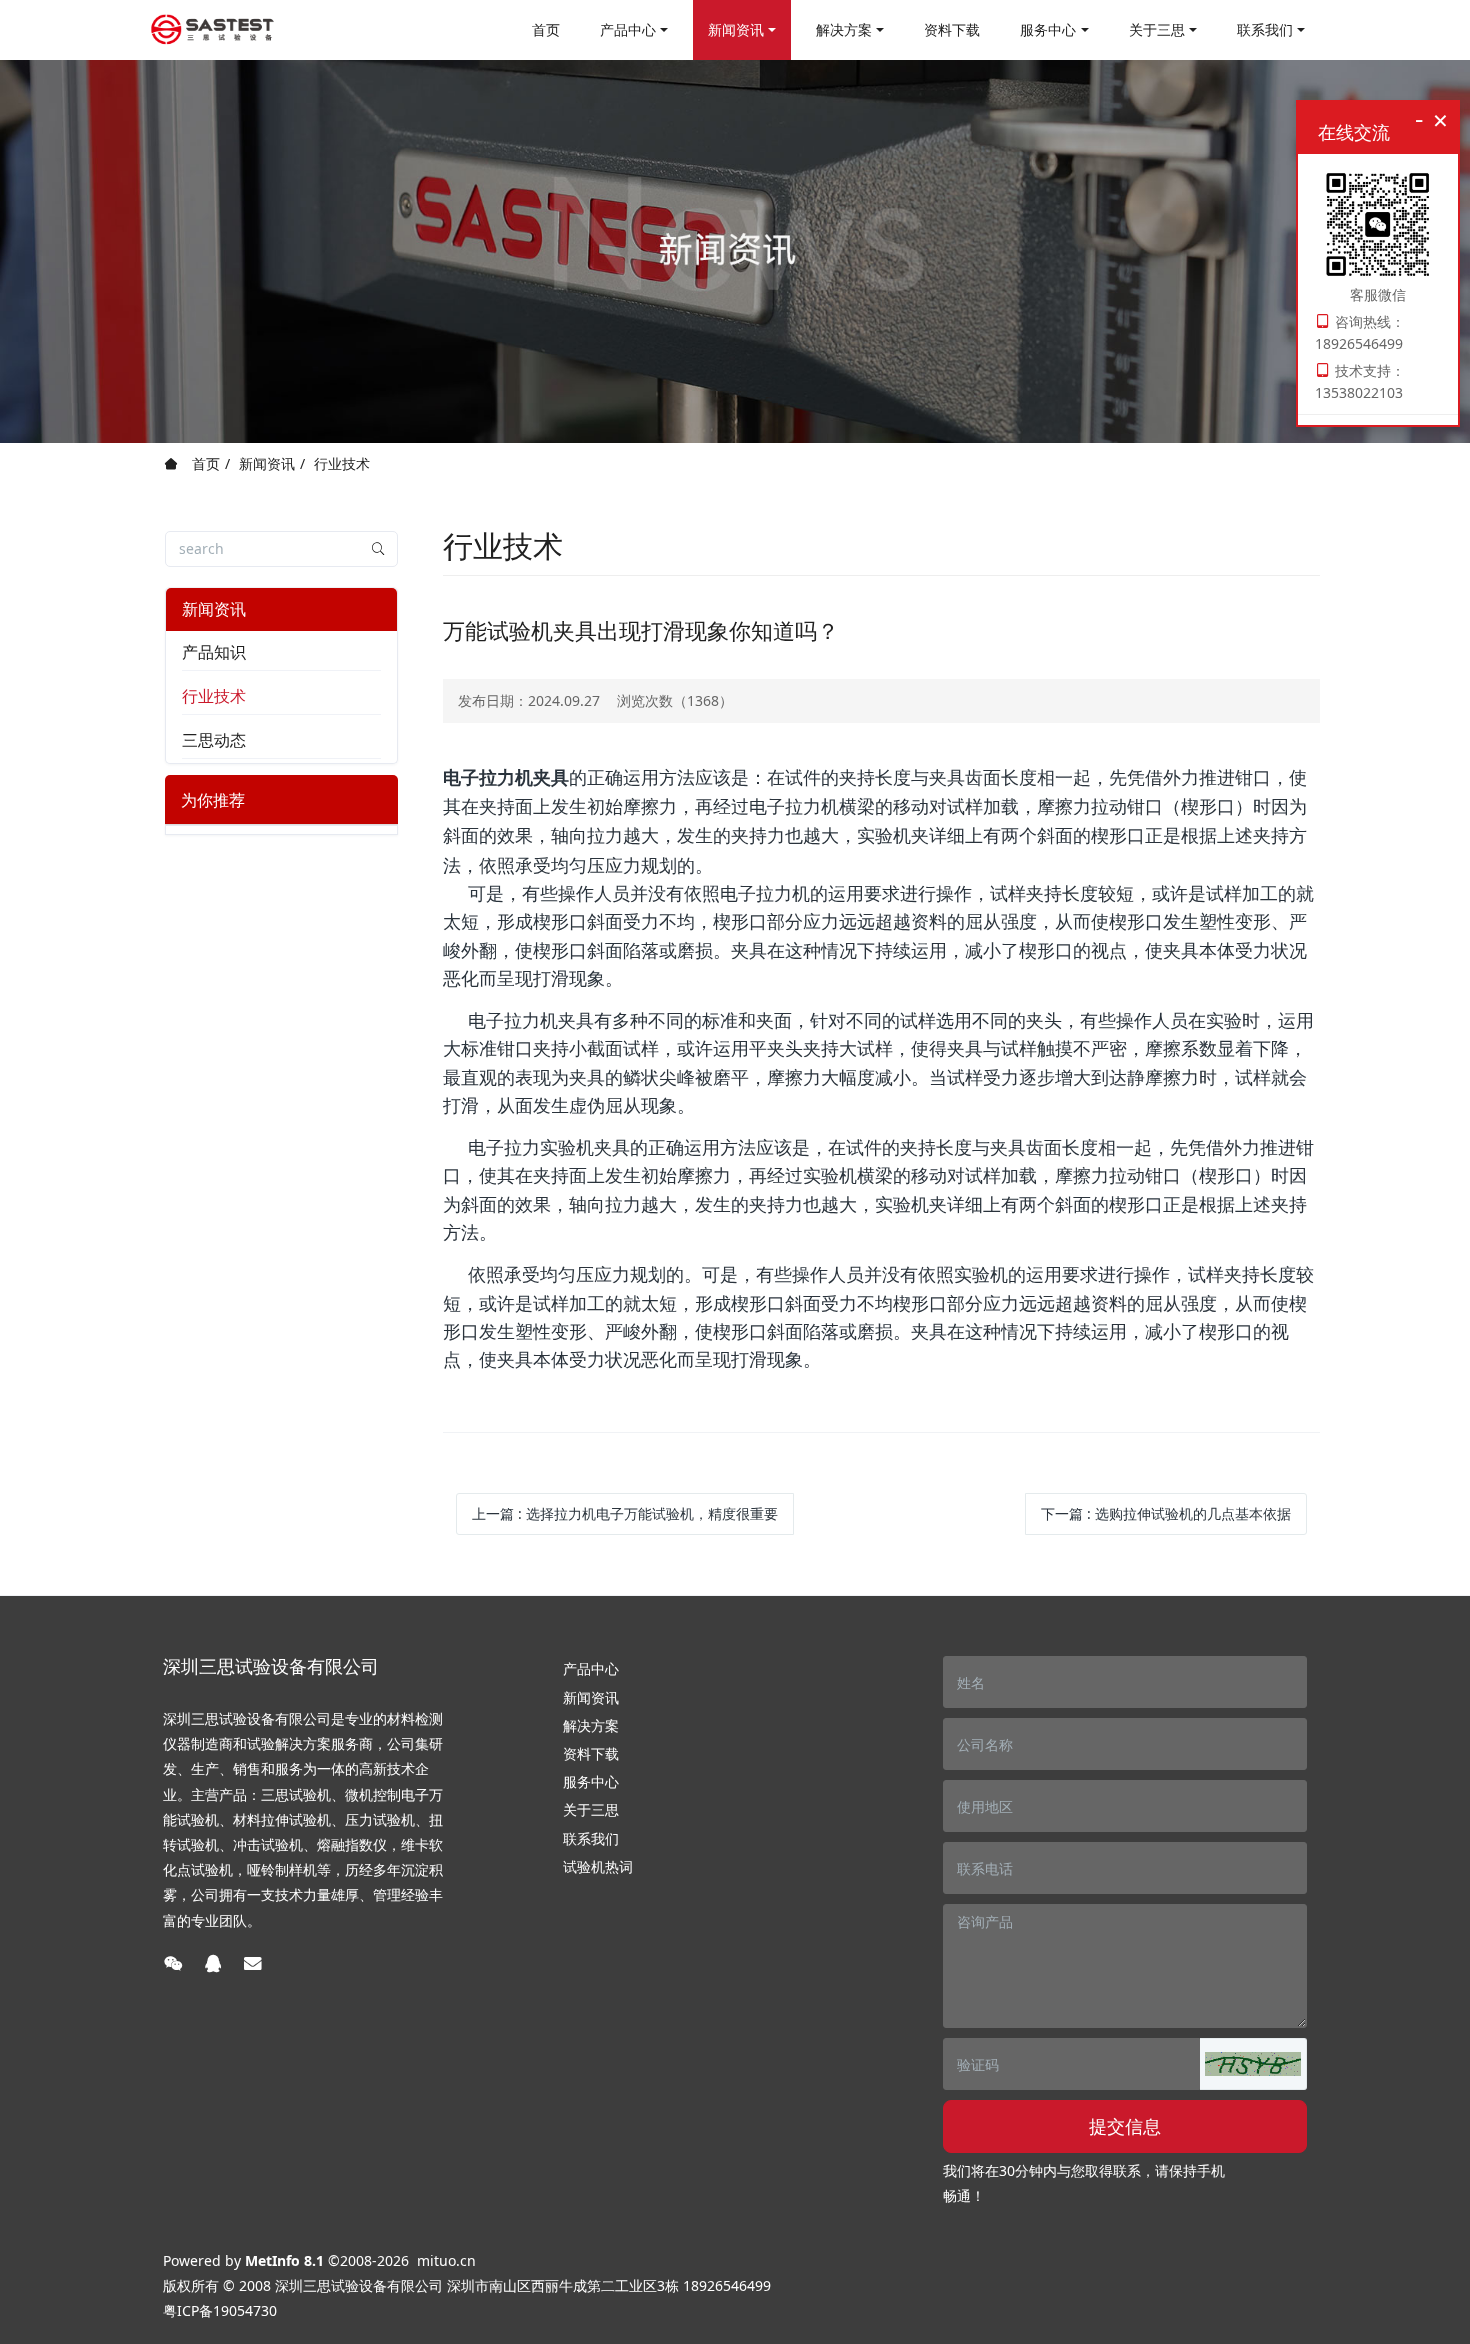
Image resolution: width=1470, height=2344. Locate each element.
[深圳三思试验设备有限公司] (212, 30)
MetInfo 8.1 (284, 2260)
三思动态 (214, 740)
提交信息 (1125, 2126)
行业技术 (342, 463)
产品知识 (214, 652)
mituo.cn (446, 2260)
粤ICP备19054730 (220, 2310)
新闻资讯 (267, 463)
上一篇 (625, 1513)
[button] (1253, 2064)
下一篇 (1166, 1513)
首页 (546, 29)
